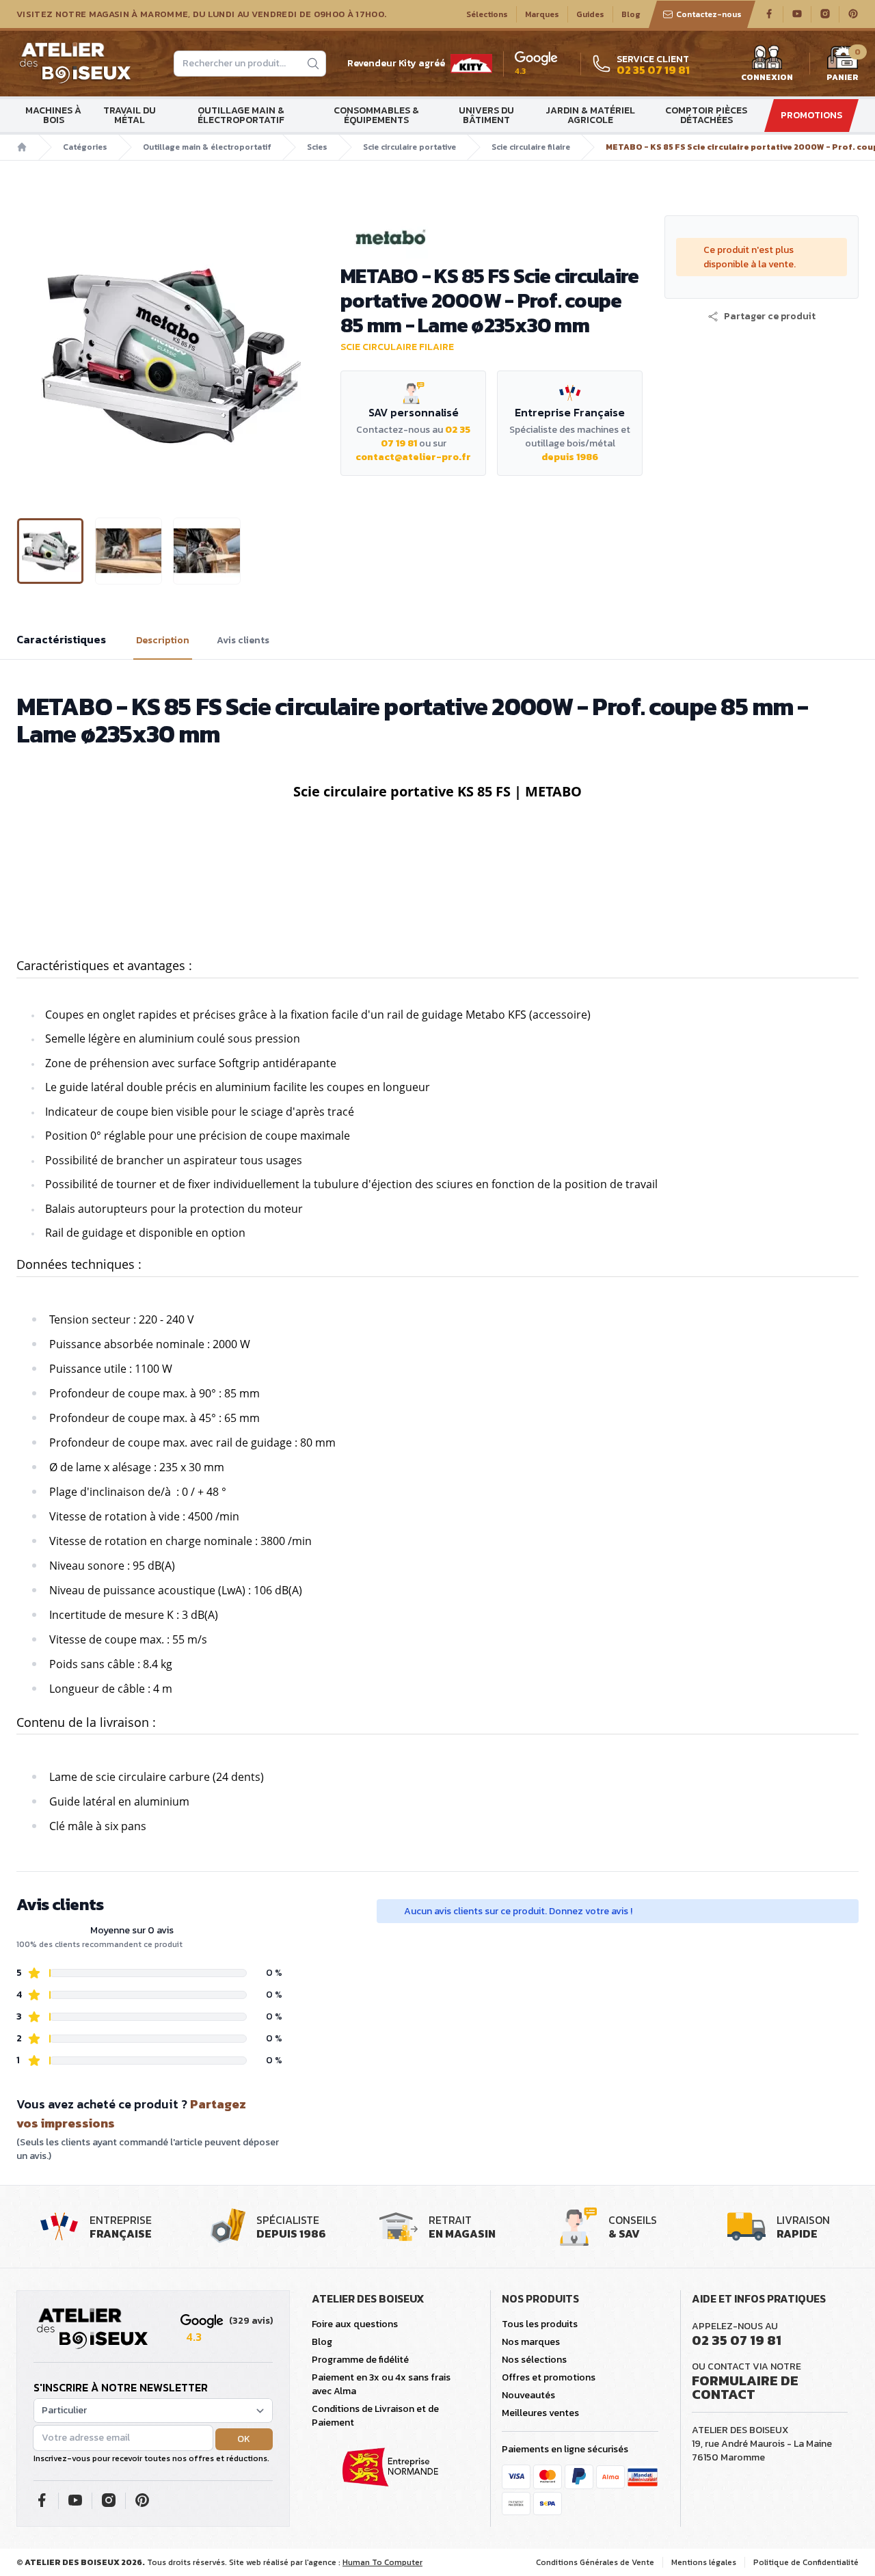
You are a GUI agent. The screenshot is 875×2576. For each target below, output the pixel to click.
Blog (631, 14)
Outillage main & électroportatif (241, 115)
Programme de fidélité (360, 2360)
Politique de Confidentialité (806, 2562)
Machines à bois (53, 115)
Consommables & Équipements (376, 115)
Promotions (811, 115)
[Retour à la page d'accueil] (92, 2329)
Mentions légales (704, 2562)
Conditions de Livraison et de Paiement (375, 2416)
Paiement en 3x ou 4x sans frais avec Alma (381, 2384)
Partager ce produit (770, 317)
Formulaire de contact (745, 2387)
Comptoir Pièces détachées (706, 115)
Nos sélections (534, 2360)
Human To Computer (382, 2562)
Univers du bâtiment (486, 115)
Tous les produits (540, 2324)
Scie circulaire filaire (531, 147)
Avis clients (243, 641)
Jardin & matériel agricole (590, 115)
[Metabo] (492, 237)
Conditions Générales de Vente (595, 2562)
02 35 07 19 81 (737, 2340)
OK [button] (244, 2439)
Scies (317, 147)
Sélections (487, 14)
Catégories (85, 147)
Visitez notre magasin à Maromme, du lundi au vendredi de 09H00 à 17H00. (201, 14)
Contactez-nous (709, 14)
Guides (590, 14)
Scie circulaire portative (409, 147)
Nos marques (531, 2342)
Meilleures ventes (540, 2413)
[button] (28, 355)
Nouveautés (528, 2395)
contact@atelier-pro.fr (413, 457)
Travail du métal (130, 115)
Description (163, 641)
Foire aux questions (355, 2324)
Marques (542, 14)
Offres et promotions (549, 2377)
